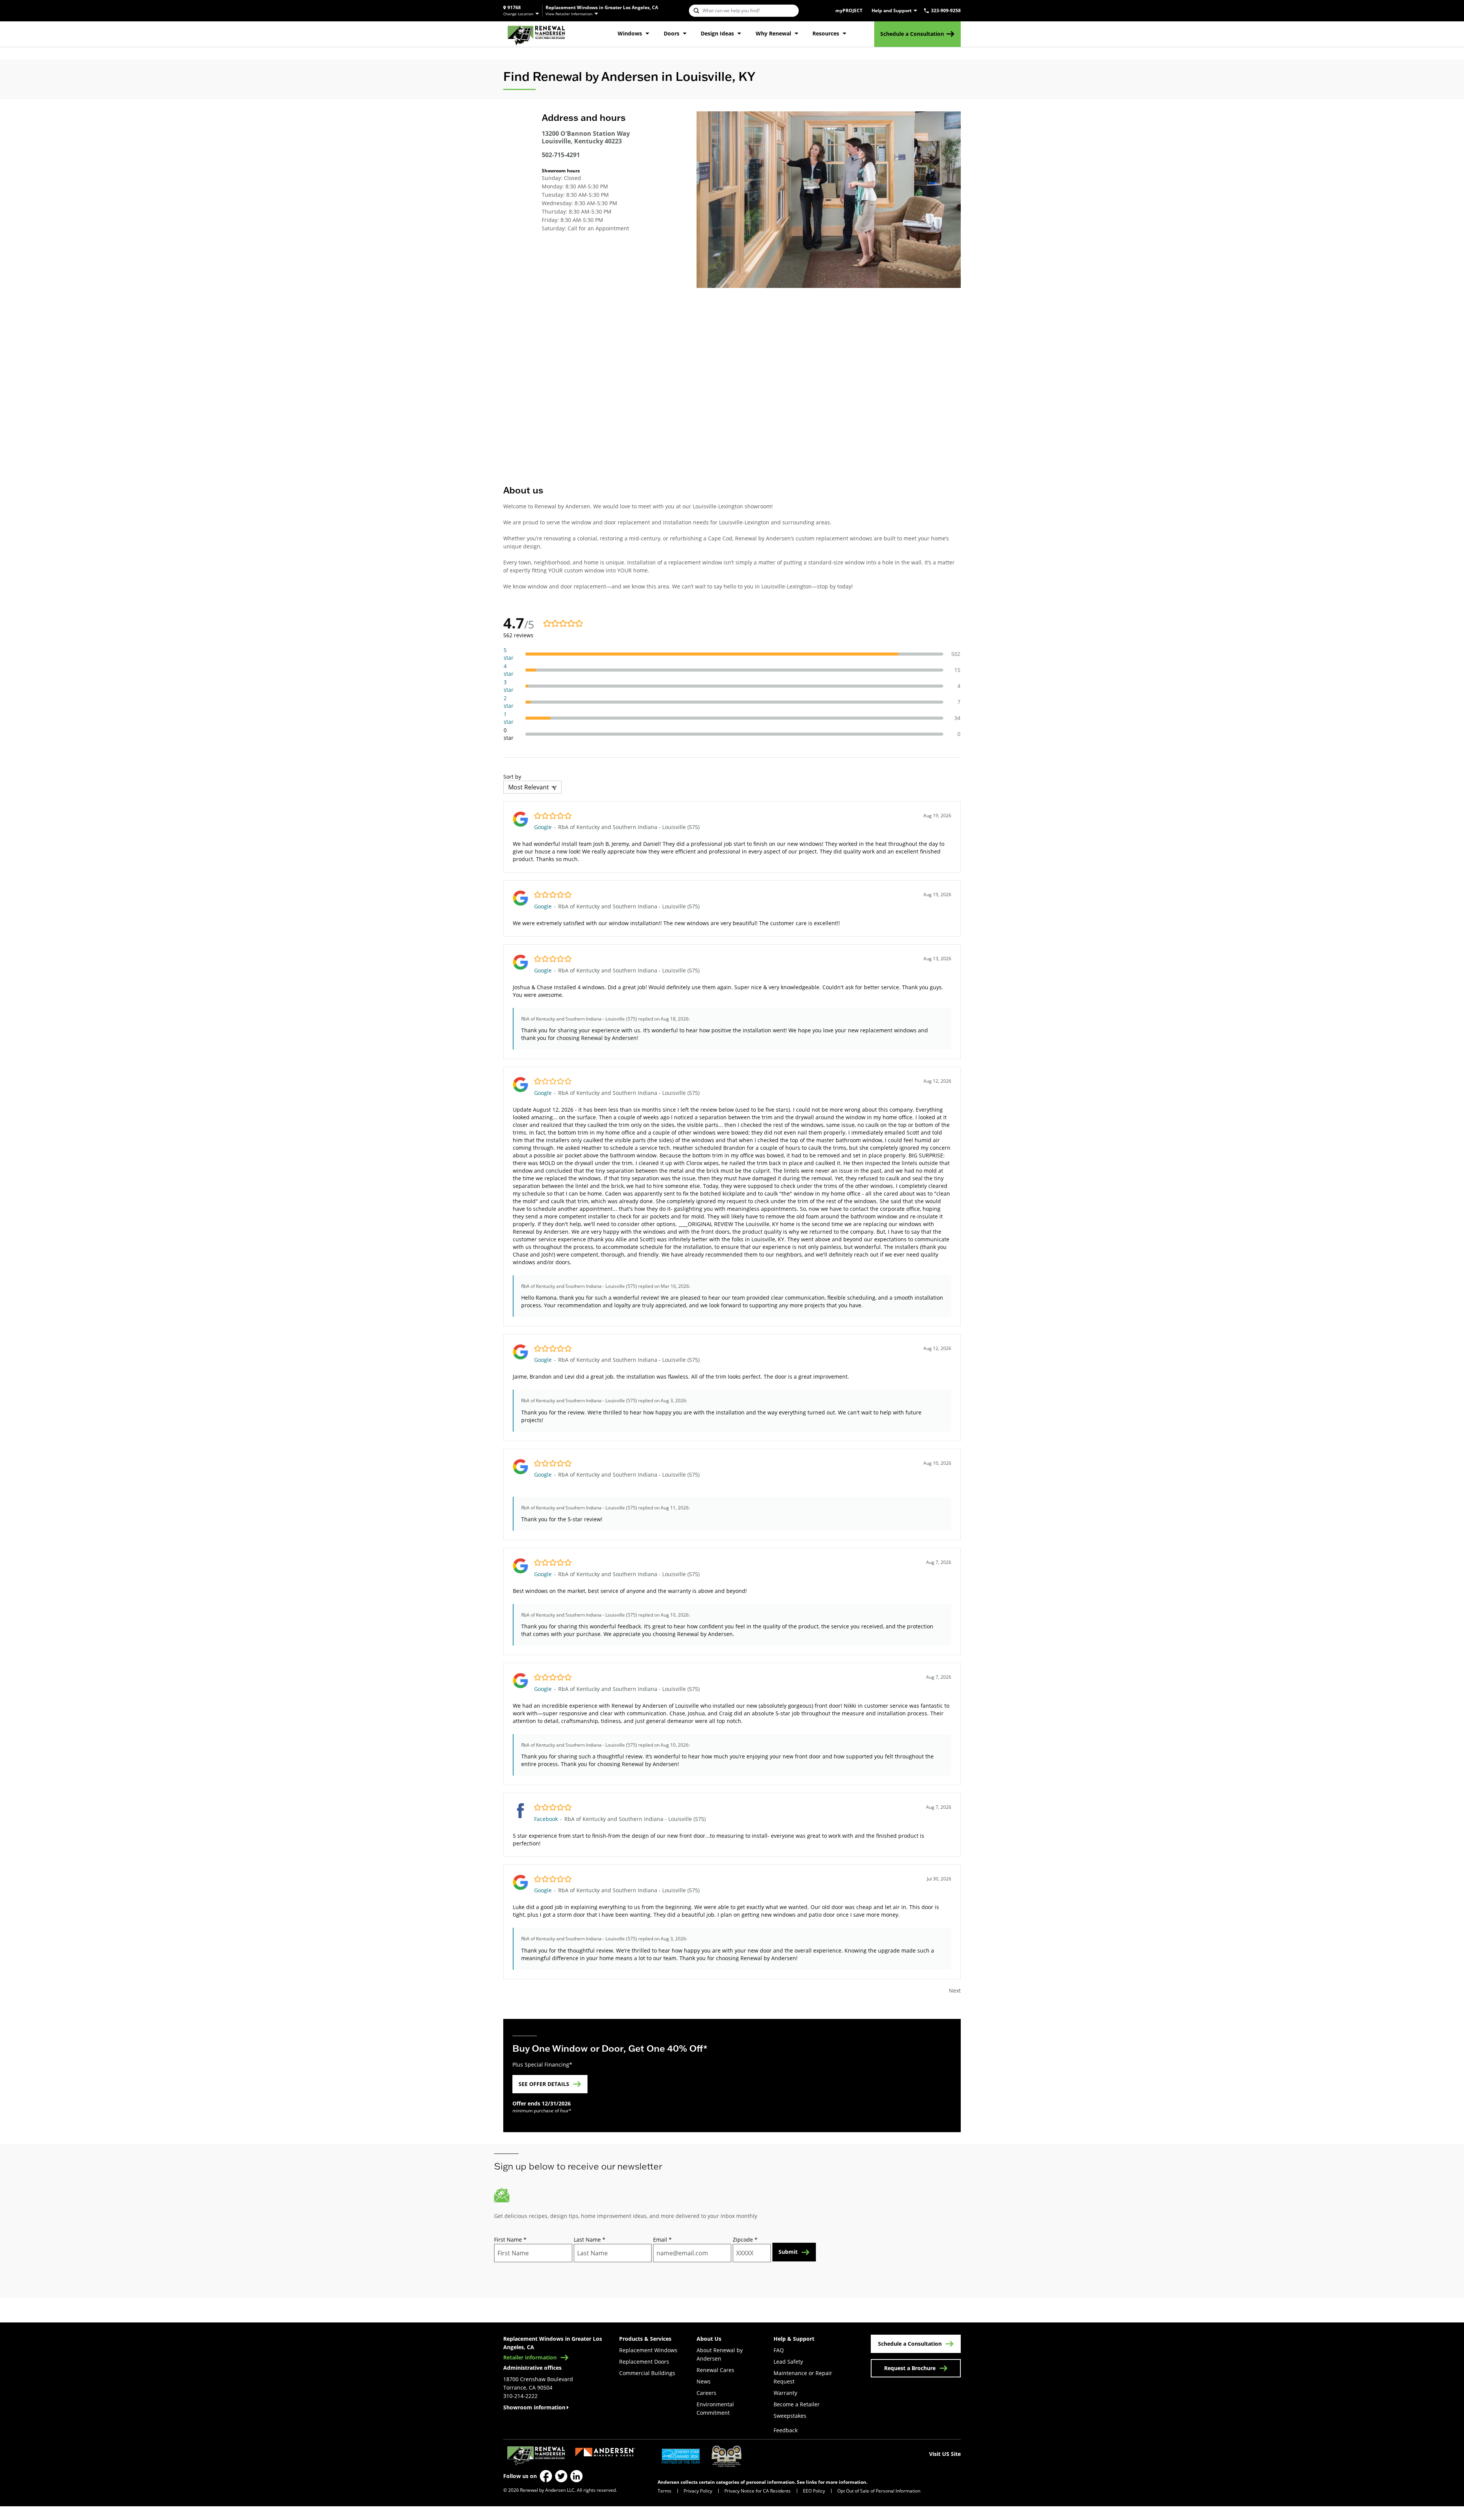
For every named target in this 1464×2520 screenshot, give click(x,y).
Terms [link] (665, 2491)
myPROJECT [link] (849, 11)
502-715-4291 (561, 155)
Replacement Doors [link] (644, 2362)
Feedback (786, 2430)
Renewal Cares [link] (715, 2370)
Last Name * (590, 2240)
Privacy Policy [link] (698, 2491)
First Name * (510, 2240)
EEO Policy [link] (814, 2491)
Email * (662, 2240)
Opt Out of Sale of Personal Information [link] (879, 2491)
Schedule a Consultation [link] (912, 34)
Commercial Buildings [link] (647, 2373)
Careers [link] (706, 2393)
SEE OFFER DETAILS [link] (544, 2084)
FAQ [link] (779, 2350)
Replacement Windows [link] (648, 2350)
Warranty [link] (785, 2393)
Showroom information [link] (534, 2407)
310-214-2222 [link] (520, 2396)
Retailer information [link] (530, 2358)
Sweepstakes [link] (790, 2416)
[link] (536, 34)
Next (955, 1990)
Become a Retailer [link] (797, 2404)
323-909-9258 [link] (946, 11)
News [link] (704, 2381)
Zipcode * (745, 2240)
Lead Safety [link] (788, 2362)
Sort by (512, 777)
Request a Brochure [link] (910, 2368)
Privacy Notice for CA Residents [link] (758, 2491)
